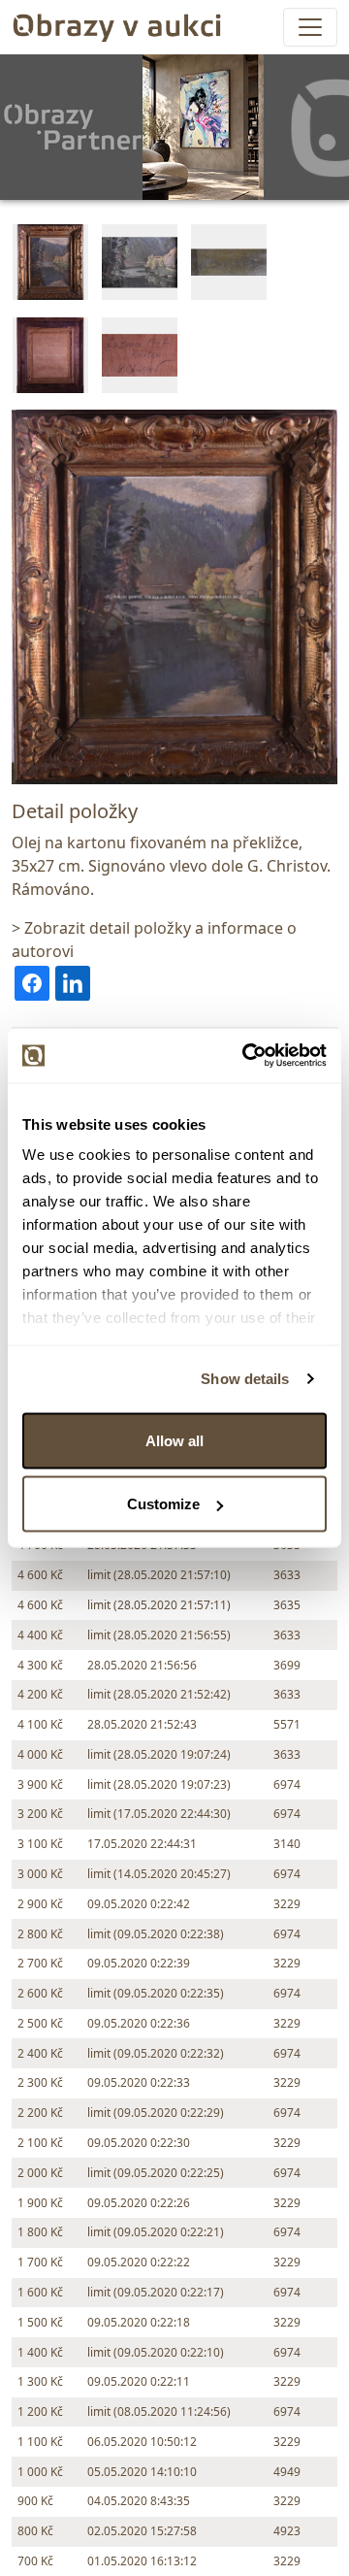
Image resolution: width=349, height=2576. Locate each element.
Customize (163, 1504)
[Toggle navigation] (310, 27)
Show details (245, 1379)
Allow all (174, 1440)
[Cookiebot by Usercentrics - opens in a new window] (246, 1056)
